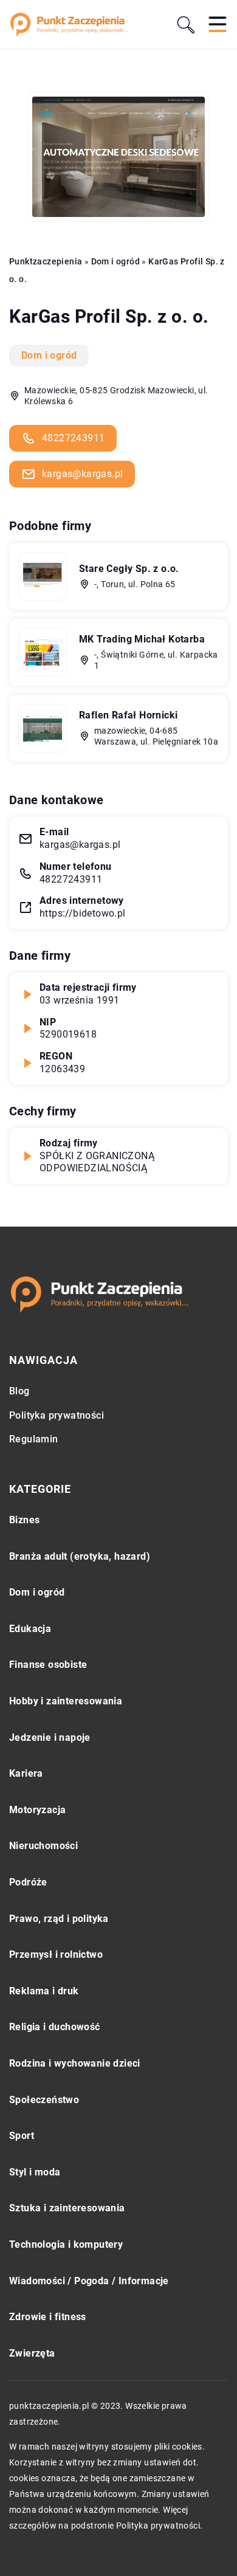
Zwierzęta (32, 2353)
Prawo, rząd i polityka (59, 1919)
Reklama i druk (44, 1991)
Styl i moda (35, 2172)
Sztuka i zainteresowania (67, 2208)
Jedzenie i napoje (50, 1737)
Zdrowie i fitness (48, 2317)
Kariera (26, 1773)
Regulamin (34, 1439)
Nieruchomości (43, 1846)
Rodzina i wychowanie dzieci (75, 2063)
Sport (22, 2136)
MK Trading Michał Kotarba (142, 639)
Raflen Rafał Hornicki (128, 715)
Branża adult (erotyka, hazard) (80, 1556)
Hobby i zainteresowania (66, 1701)
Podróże (28, 1882)
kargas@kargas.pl (82, 474)
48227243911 (73, 438)
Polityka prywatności (57, 1415)
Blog (19, 1391)
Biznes (24, 1520)
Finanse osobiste (48, 1665)
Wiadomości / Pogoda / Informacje (89, 2281)
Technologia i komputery (66, 2244)
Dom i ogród (49, 355)
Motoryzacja (37, 1810)
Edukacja (30, 1629)
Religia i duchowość (55, 2027)
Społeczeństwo (44, 2100)
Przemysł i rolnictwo (56, 1954)
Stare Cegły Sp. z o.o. (129, 569)
